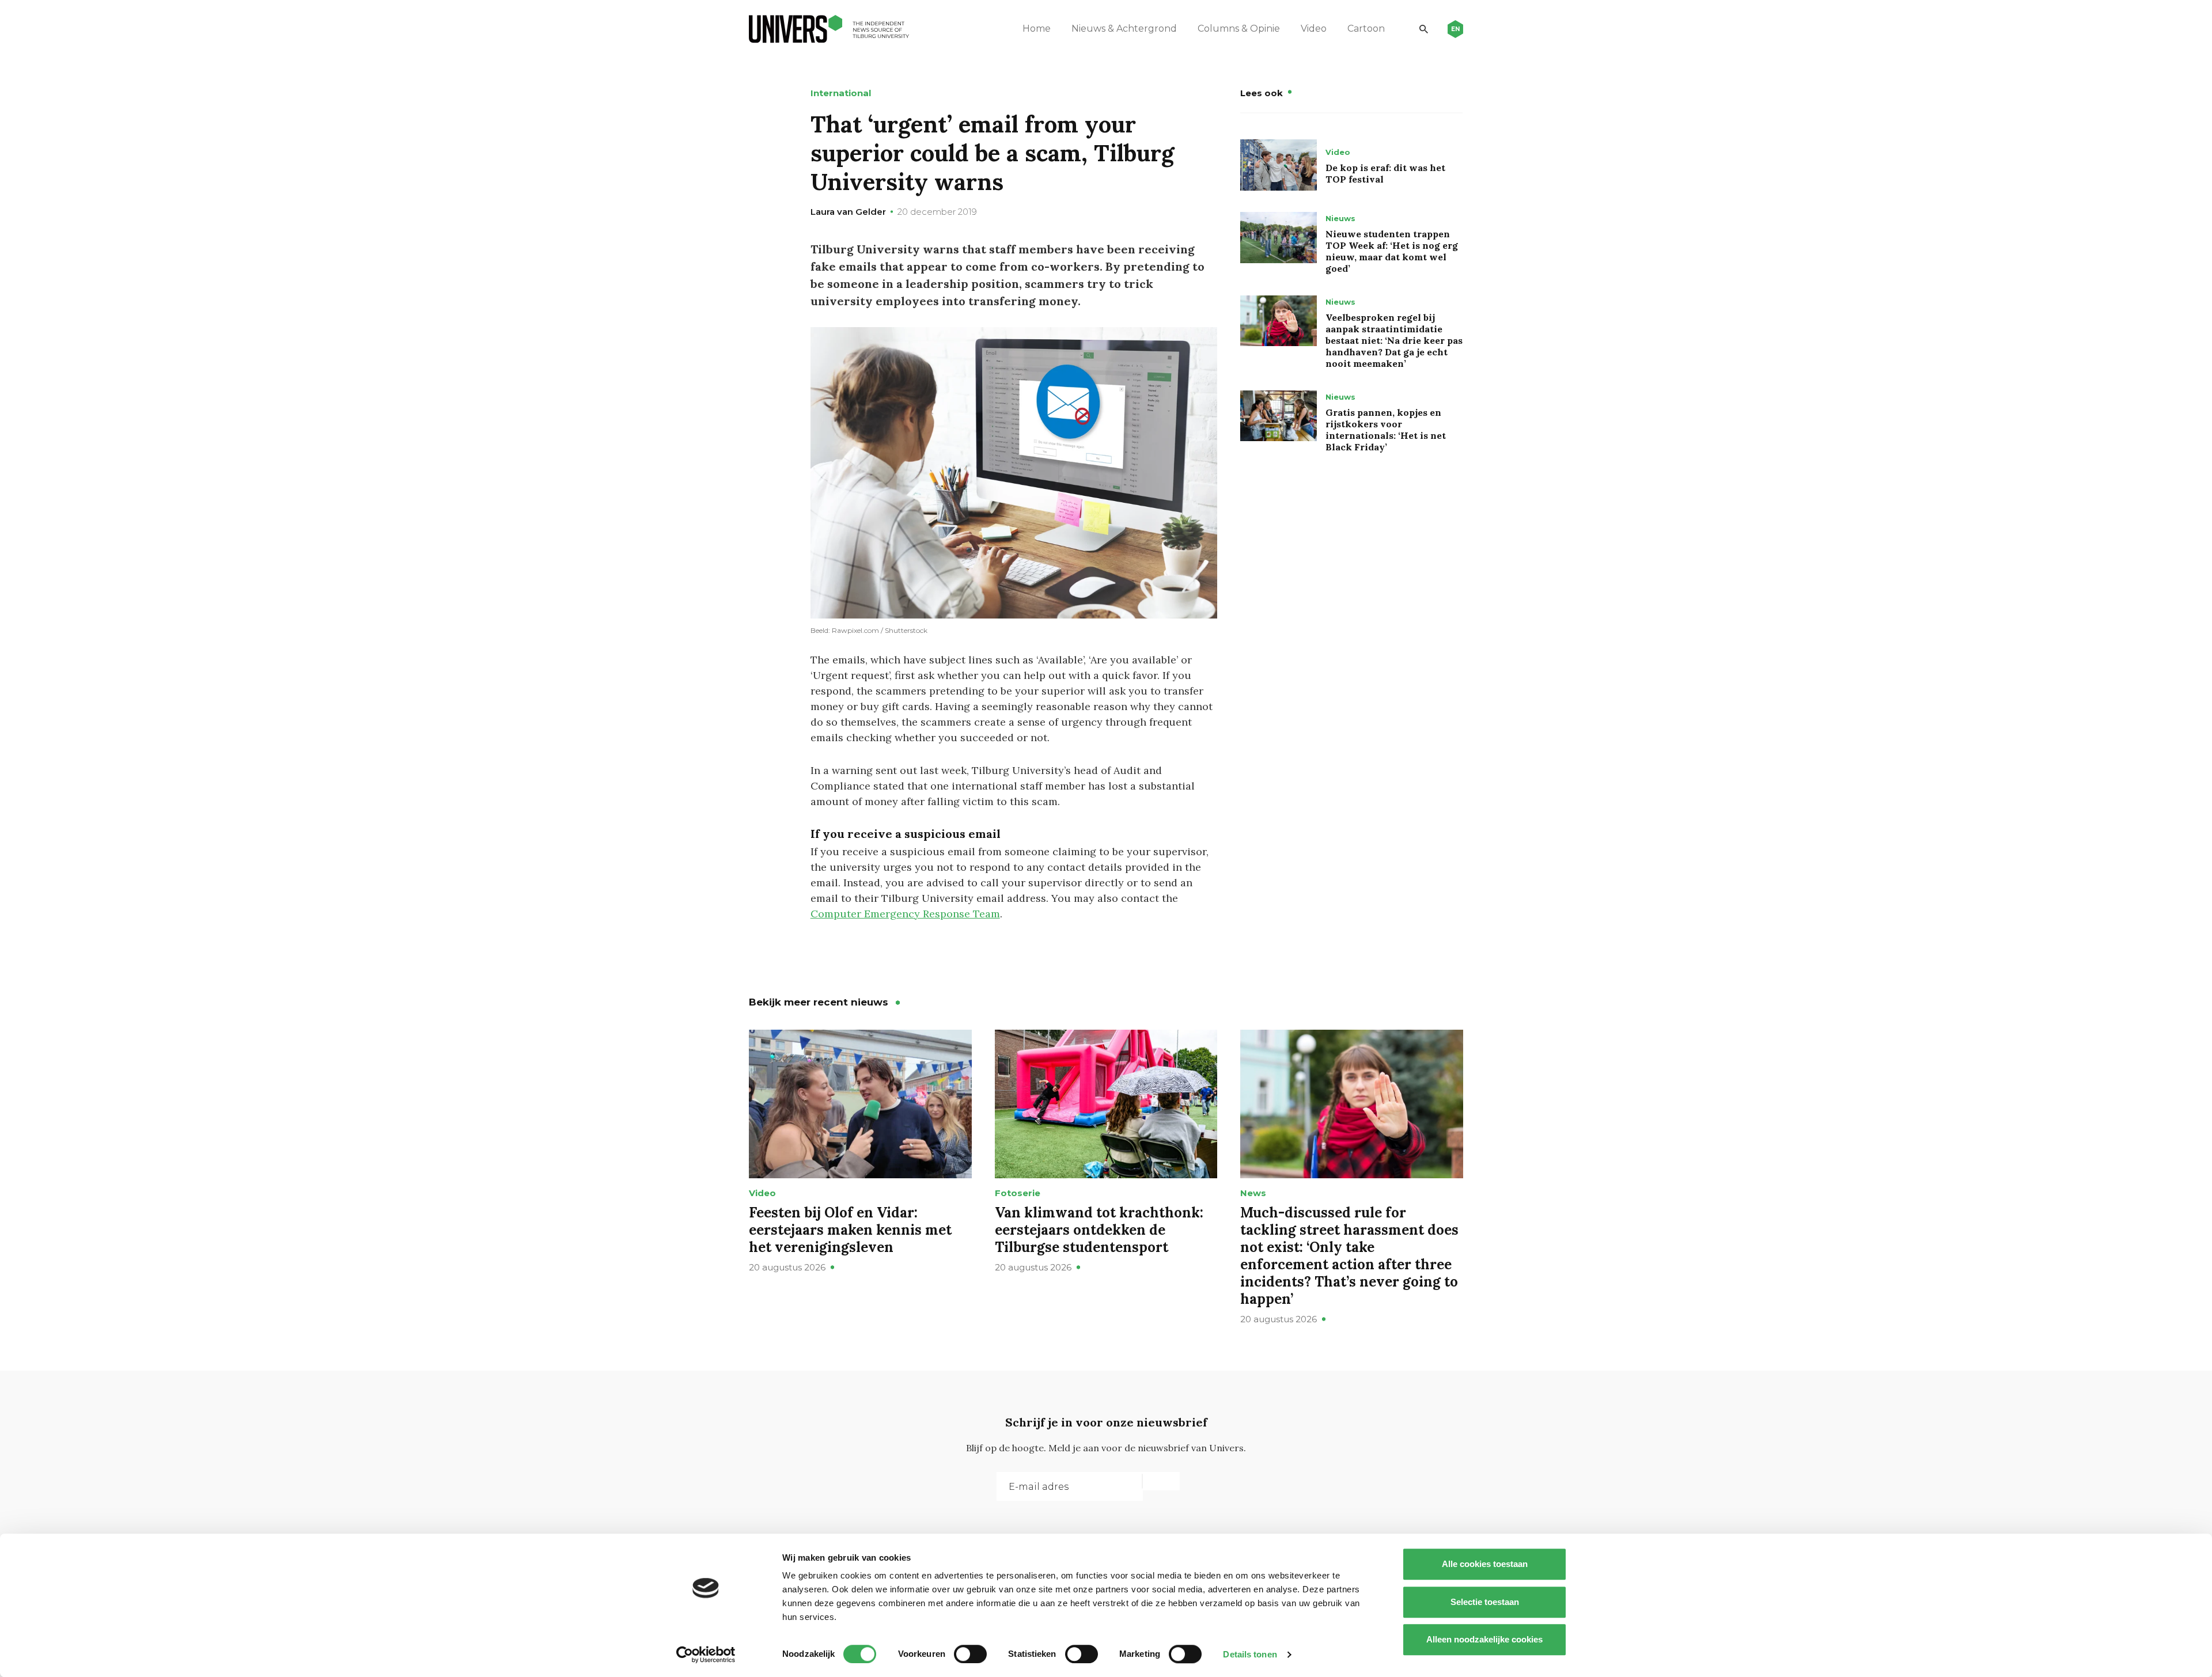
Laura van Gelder (848, 212)
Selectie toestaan (1485, 1602)
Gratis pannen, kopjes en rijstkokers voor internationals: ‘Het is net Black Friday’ (1386, 430)
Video (1314, 29)
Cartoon (1366, 29)
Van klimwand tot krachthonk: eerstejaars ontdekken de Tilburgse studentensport (1099, 1230)
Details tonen (1250, 1654)
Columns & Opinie (1239, 29)
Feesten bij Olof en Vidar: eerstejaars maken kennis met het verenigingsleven (850, 1230)
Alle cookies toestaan (1485, 1564)
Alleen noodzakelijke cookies (1484, 1639)
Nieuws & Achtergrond (1124, 29)
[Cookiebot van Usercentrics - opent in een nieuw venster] (706, 1655)
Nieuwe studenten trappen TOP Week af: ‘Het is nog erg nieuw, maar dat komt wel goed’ (1392, 251)
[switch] (970, 1654)
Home (1037, 29)
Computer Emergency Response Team (905, 914)
